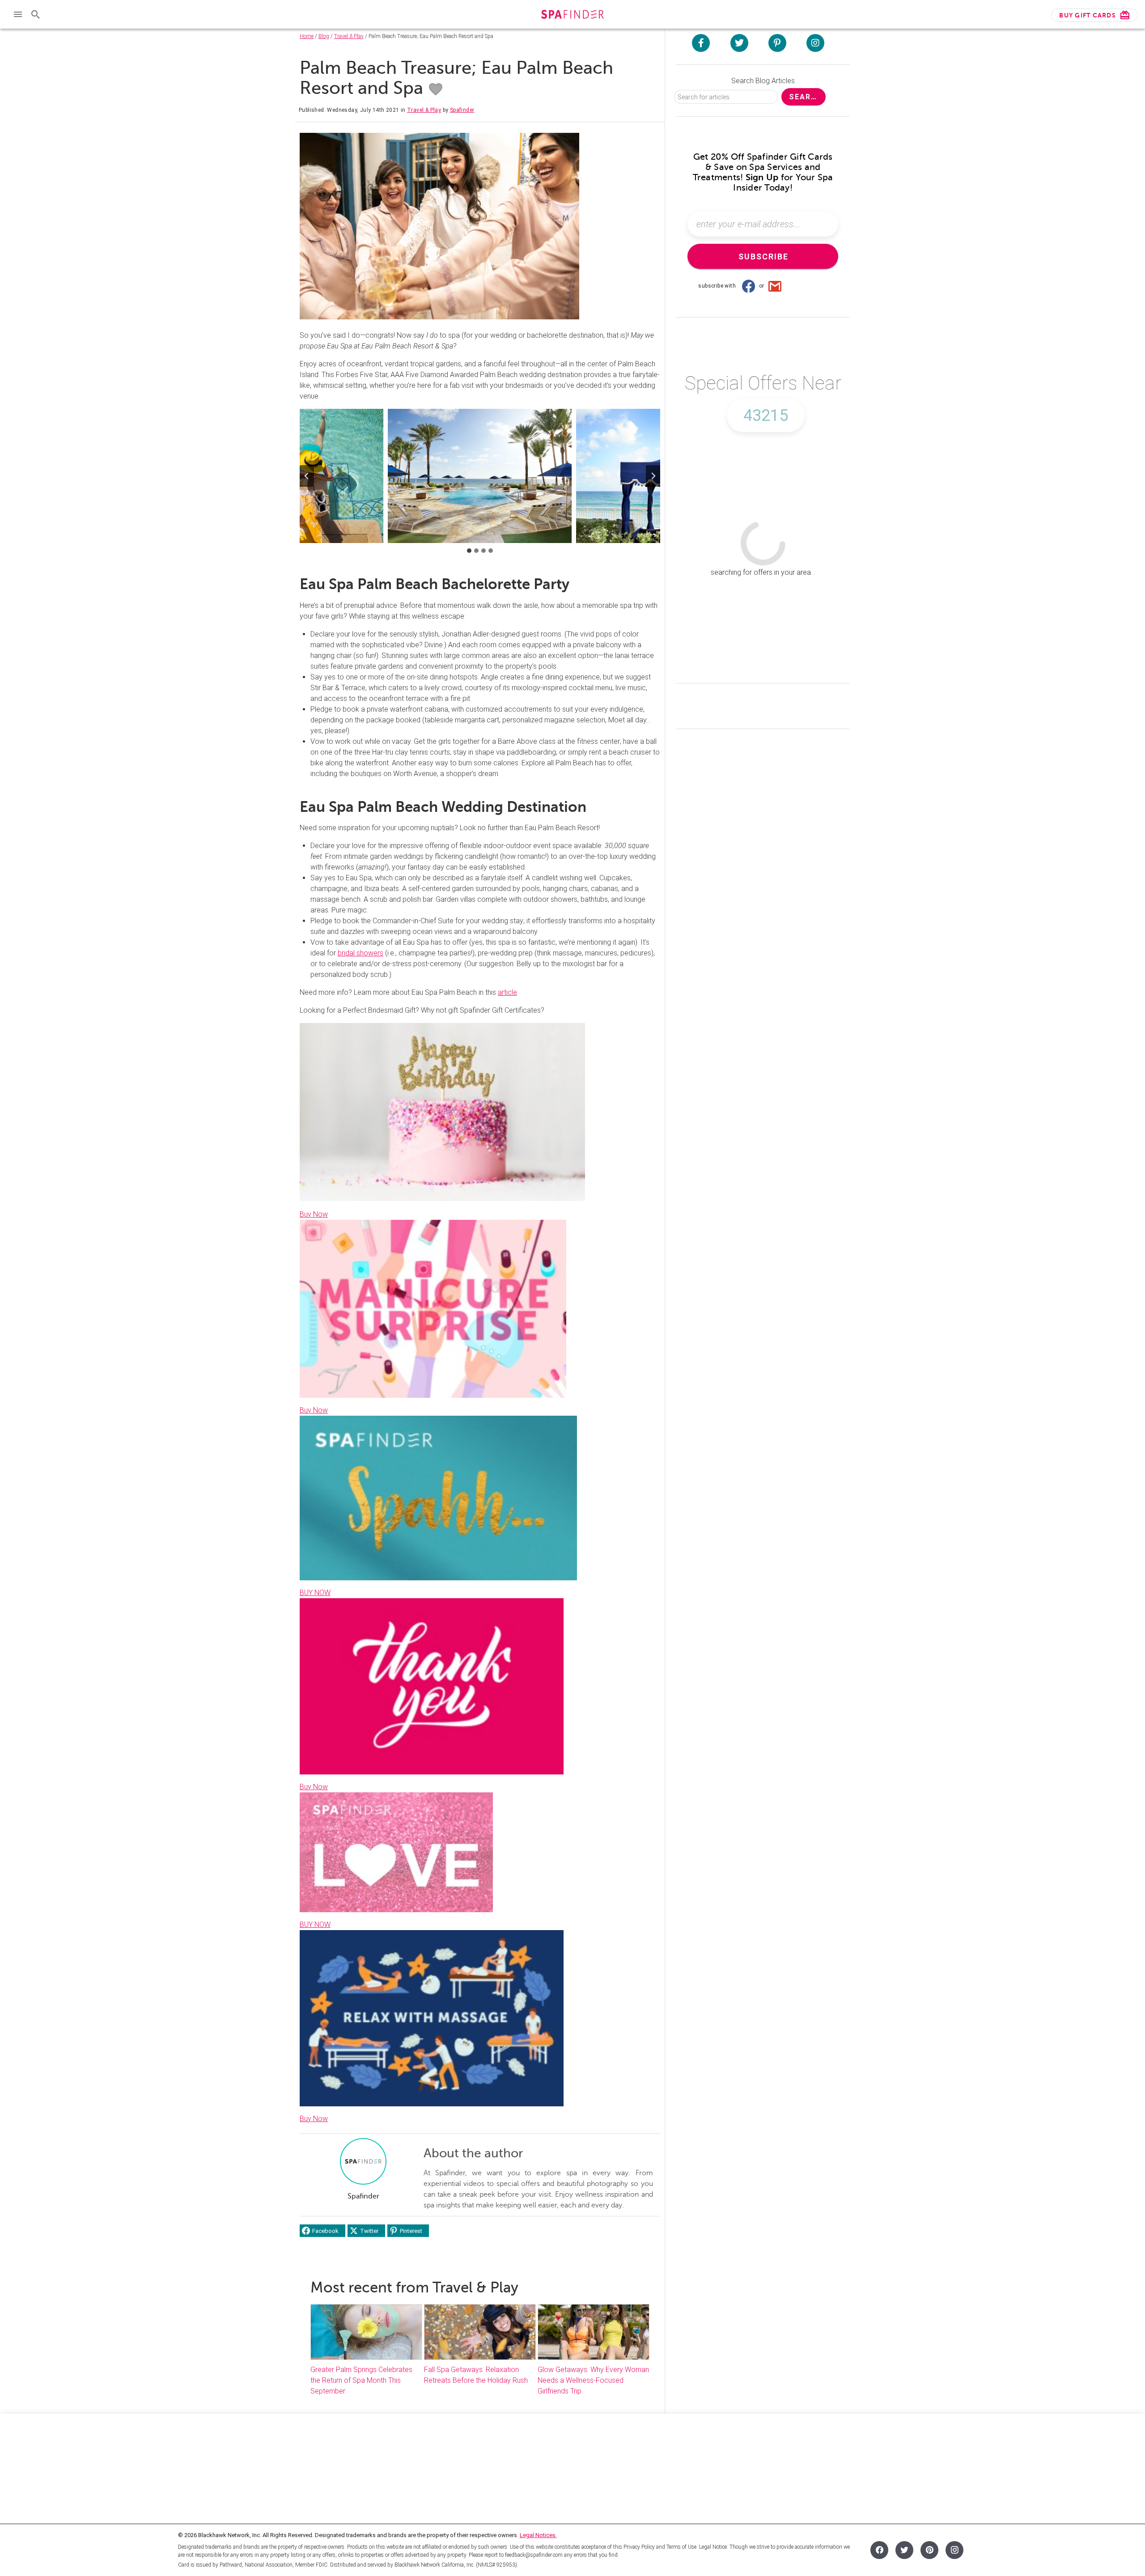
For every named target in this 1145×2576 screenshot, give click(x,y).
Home (307, 36)
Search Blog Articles (763, 81)
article (507, 992)
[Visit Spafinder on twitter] (739, 43)
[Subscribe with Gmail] (775, 286)
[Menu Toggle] (18, 14)
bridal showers (360, 953)
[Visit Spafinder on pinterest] (777, 43)
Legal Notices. (538, 2535)
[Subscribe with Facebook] (748, 286)
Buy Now (314, 1214)
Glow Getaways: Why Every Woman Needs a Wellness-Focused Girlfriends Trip (593, 2380)
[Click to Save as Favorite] (436, 89)
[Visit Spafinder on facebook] (701, 43)
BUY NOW (315, 1593)
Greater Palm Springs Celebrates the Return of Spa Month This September (361, 2380)
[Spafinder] (572, 15)
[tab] (469, 551)
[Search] (36, 14)
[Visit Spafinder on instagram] (815, 43)
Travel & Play (349, 36)
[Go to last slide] (307, 476)
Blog (324, 36)
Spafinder (462, 110)
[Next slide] (653, 476)
